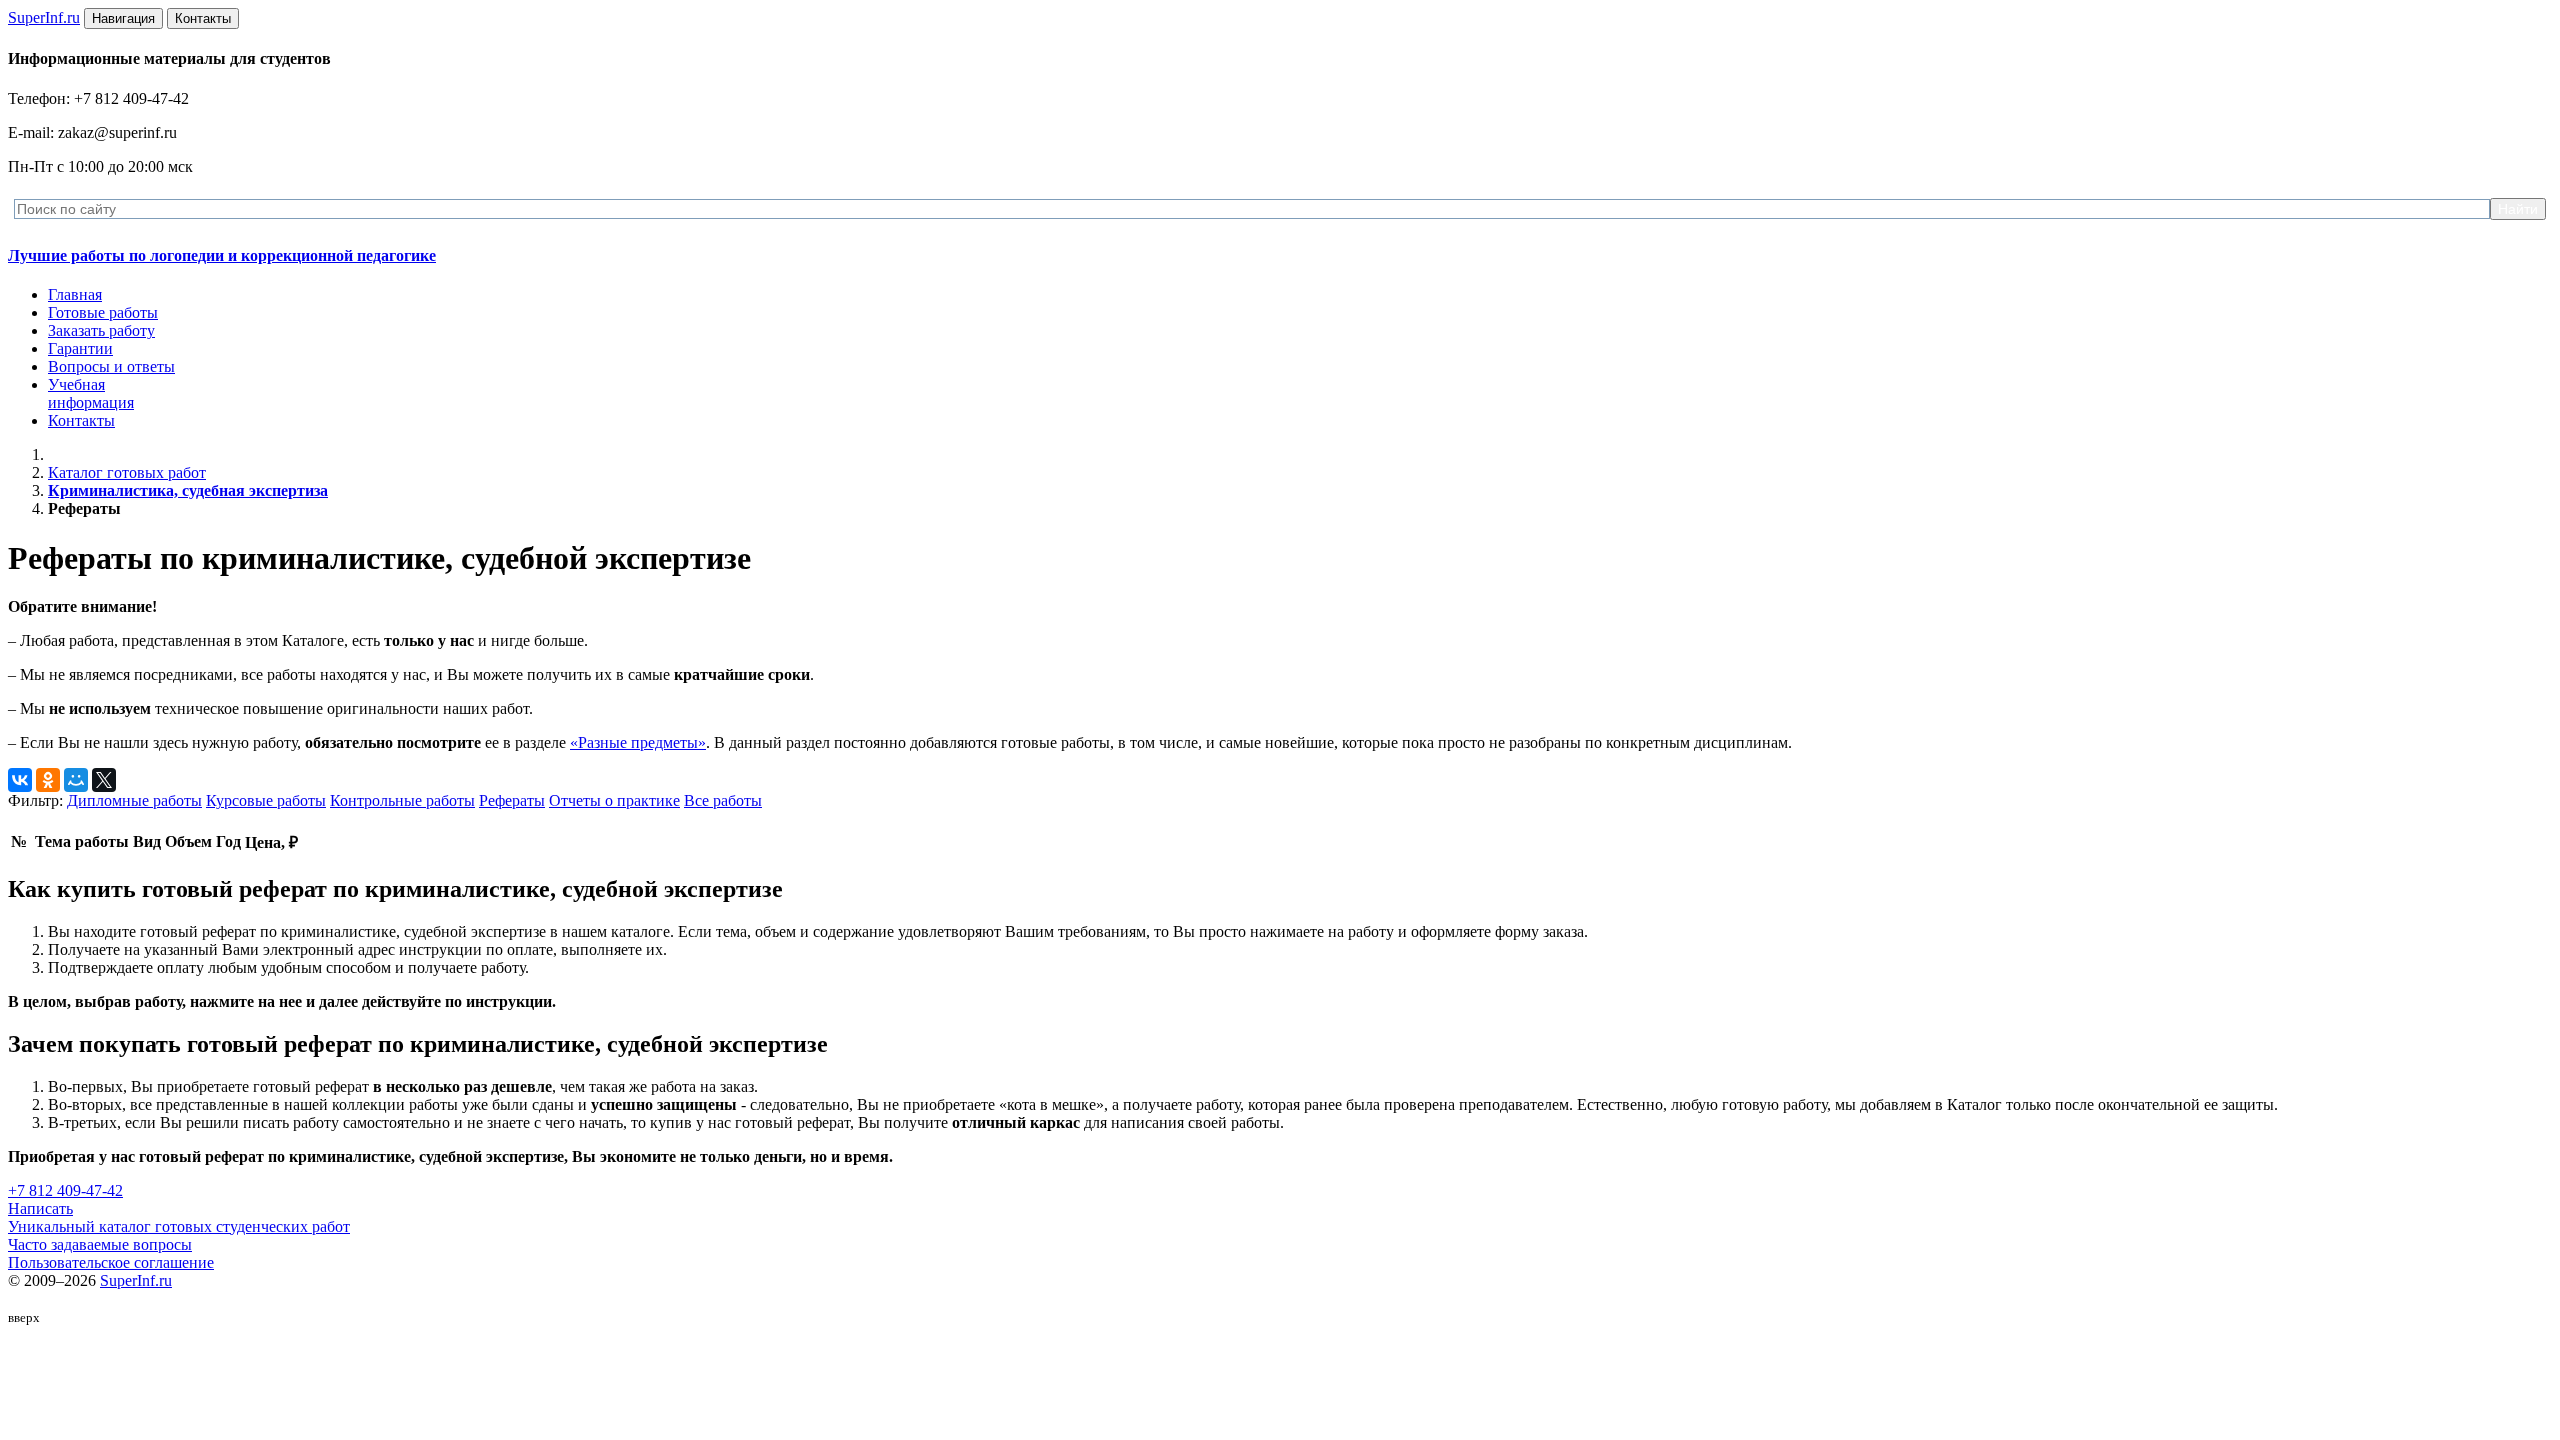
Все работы (723, 800)
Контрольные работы (402, 800)
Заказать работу (101, 330)
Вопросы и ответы (111, 366)
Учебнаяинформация (91, 393)
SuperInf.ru (136, 1280)
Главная (75, 294)
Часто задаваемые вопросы (100, 1244)
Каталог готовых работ (127, 472)
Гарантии (80, 348)
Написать (40, 1208)
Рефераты (512, 800)
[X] (104, 780)
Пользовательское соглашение (111, 1262)
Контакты (81, 420)
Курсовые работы (266, 800)
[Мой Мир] (76, 780)
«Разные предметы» (638, 742)
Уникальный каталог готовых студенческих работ (179, 1226)
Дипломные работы (134, 800)
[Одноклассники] (48, 780)
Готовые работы (103, 312)
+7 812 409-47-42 (65, 1190)
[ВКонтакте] (20, 780)
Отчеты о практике (614, 800)
